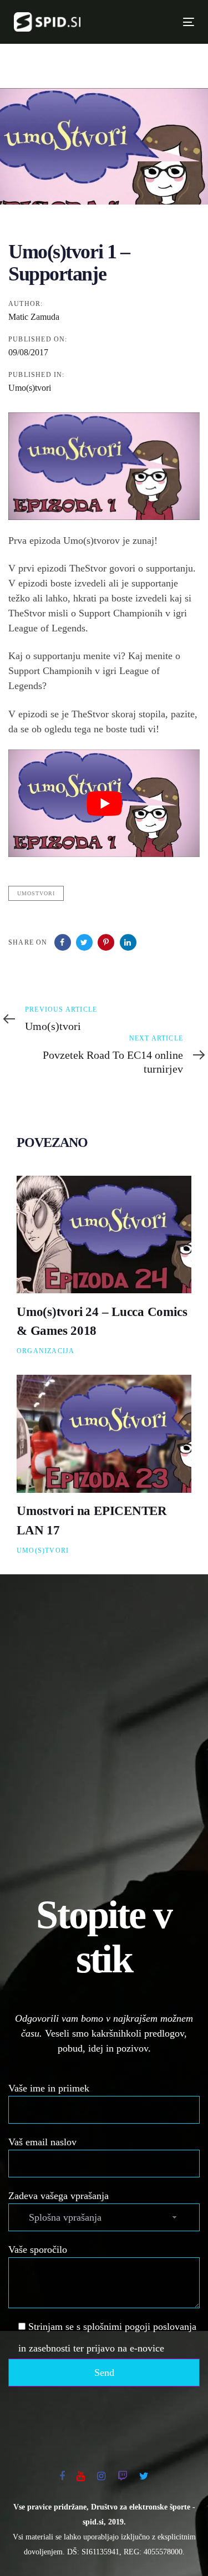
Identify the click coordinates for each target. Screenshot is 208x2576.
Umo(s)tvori (30, 388)
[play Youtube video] (104, 803)
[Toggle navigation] (147, 22)
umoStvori (36, 893)
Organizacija (45, 1351)
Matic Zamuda (34, 317)
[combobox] (104, 2217)
